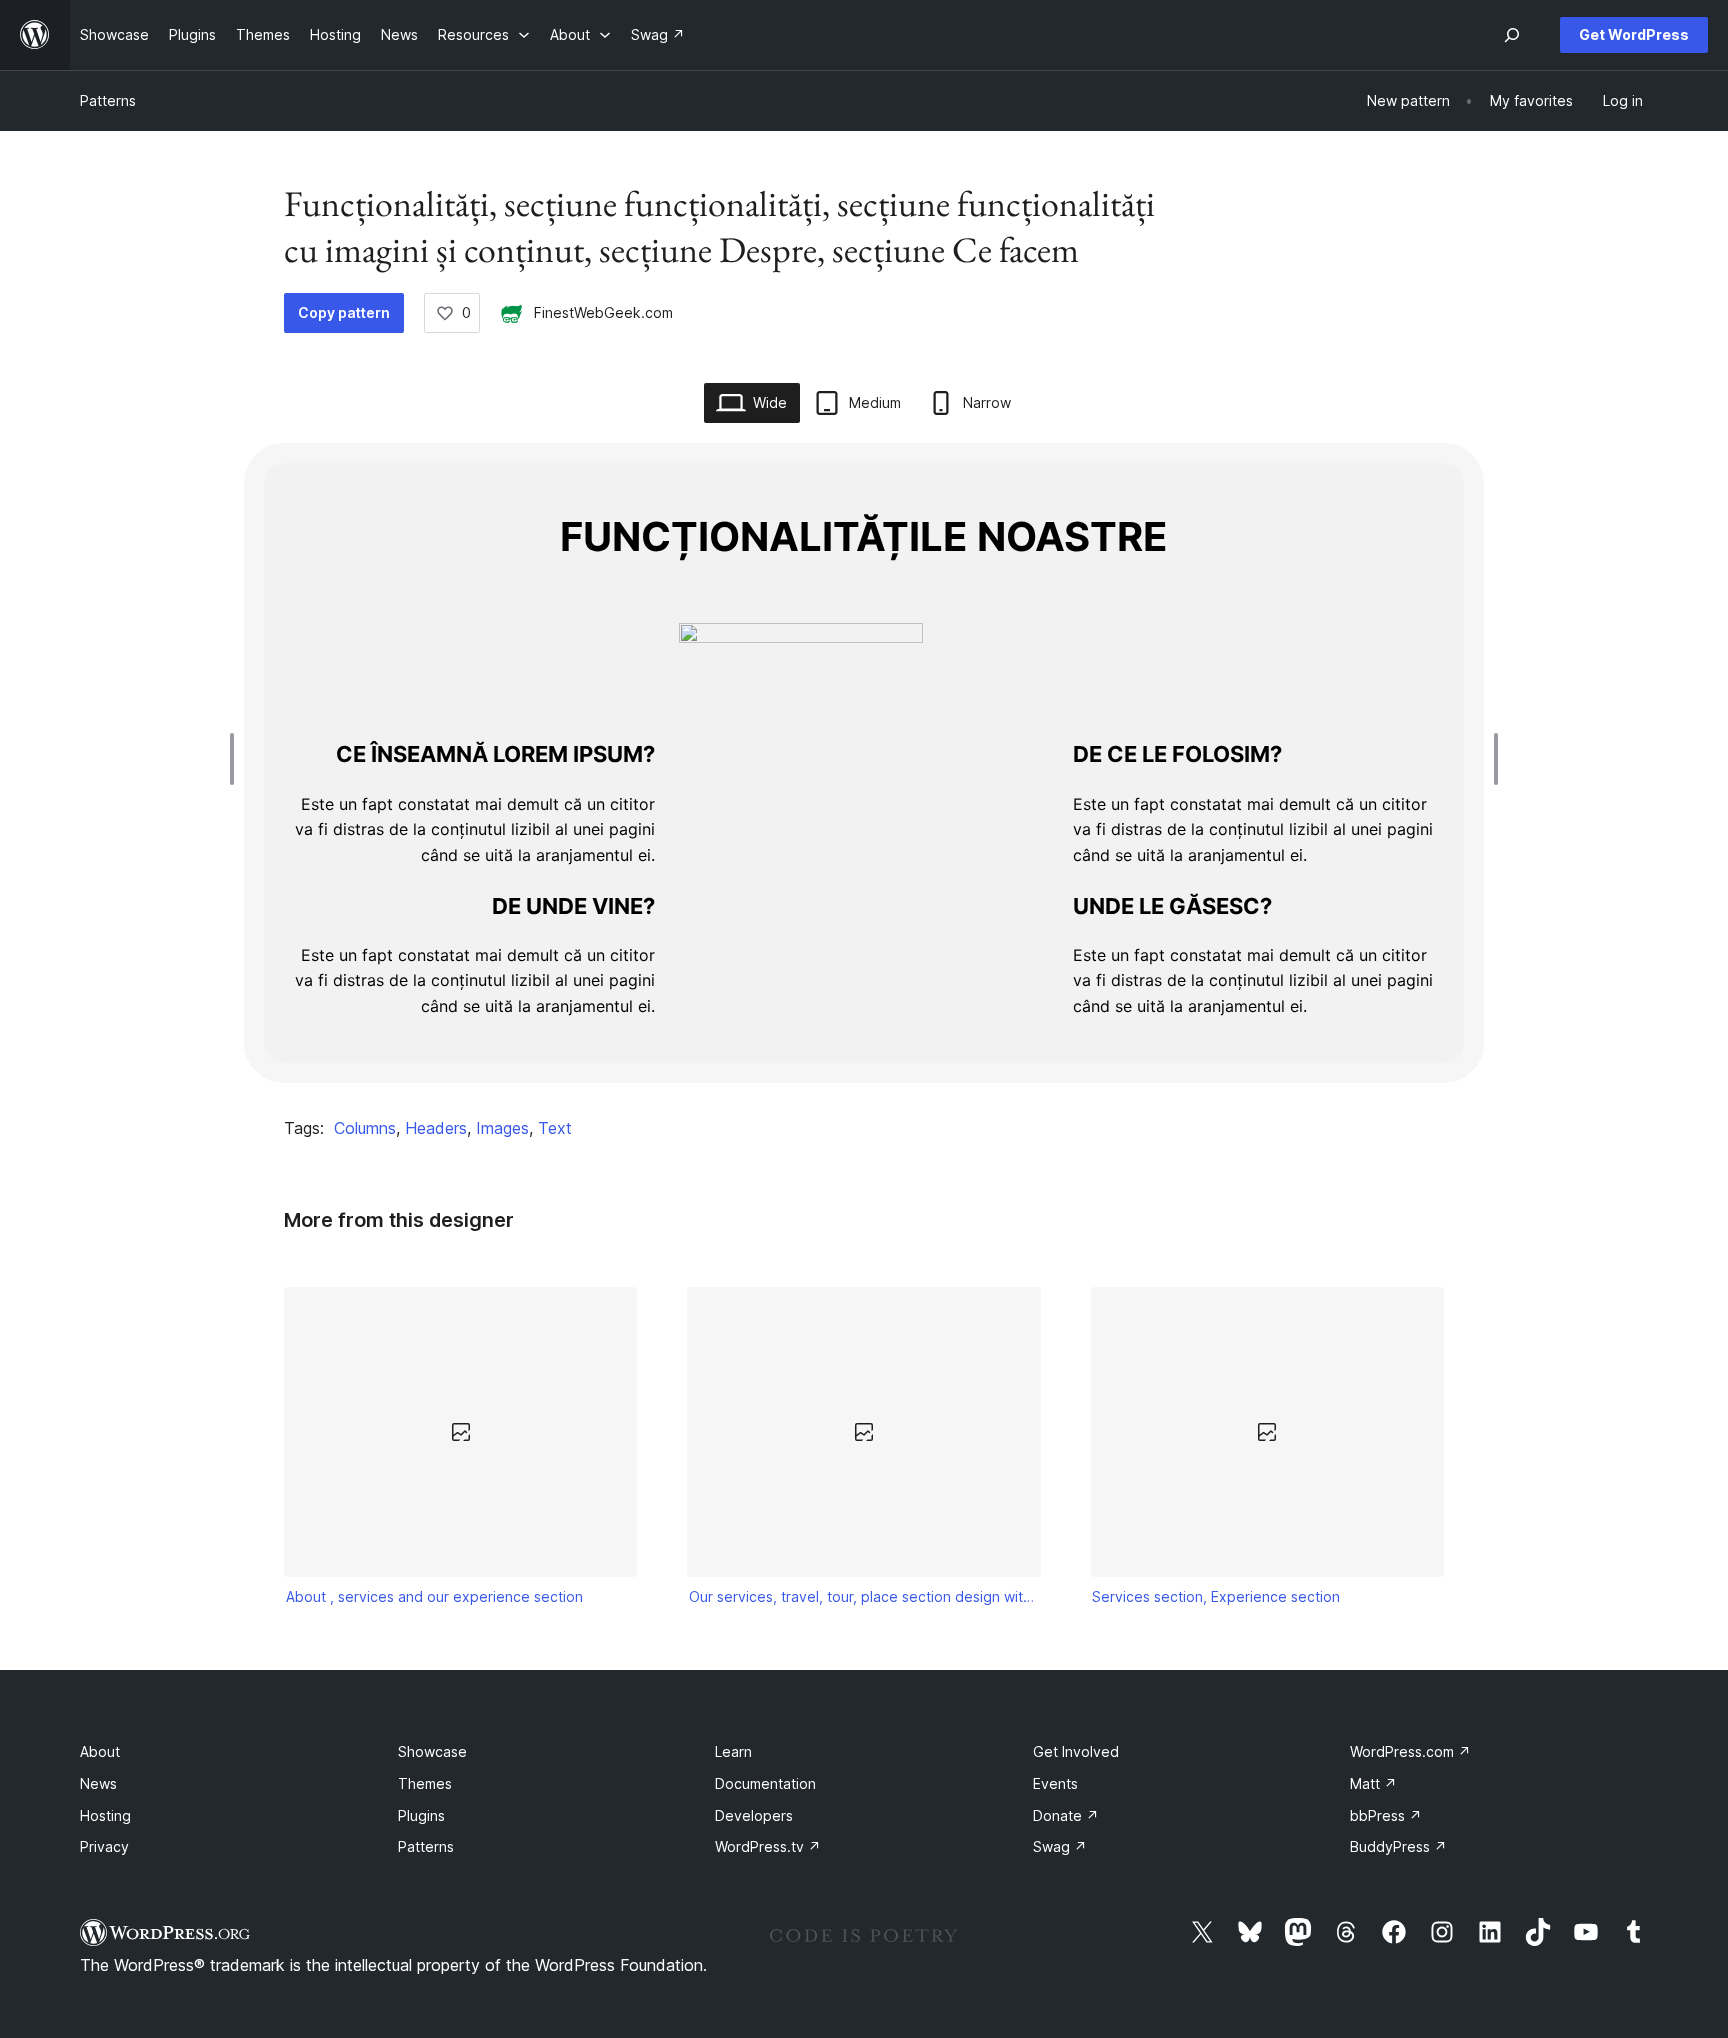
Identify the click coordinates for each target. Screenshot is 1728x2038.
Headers (436, 1128)
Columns (365, 1128)
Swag (1060, 1846)
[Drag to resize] (237, 759)
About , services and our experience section (434, 1596)
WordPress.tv (768, 1846)
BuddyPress (1398, 1846)
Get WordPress (1634, 34)
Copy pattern (344, 312)
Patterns (108, 100)
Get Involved (1076, 1751)
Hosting (105, 1815)
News (98, 1783)
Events (1055, 1783)
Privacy (104, 1846)
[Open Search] (1512, 35)
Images (502, 1128)
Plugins (421, 1815)
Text (555, 1128)
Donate (1066, 1815)
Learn (733, 1751)
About (100, 1751)
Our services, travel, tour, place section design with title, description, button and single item (864, 1596)
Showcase (432, 1751)
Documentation (765, 1783)
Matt (1373, 1783)
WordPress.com (1410, 1751)
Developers (754, 1815)
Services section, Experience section (1216, 1596)
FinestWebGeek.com (603, 312)
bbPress (1386, 1815)
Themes (425, 1783)
